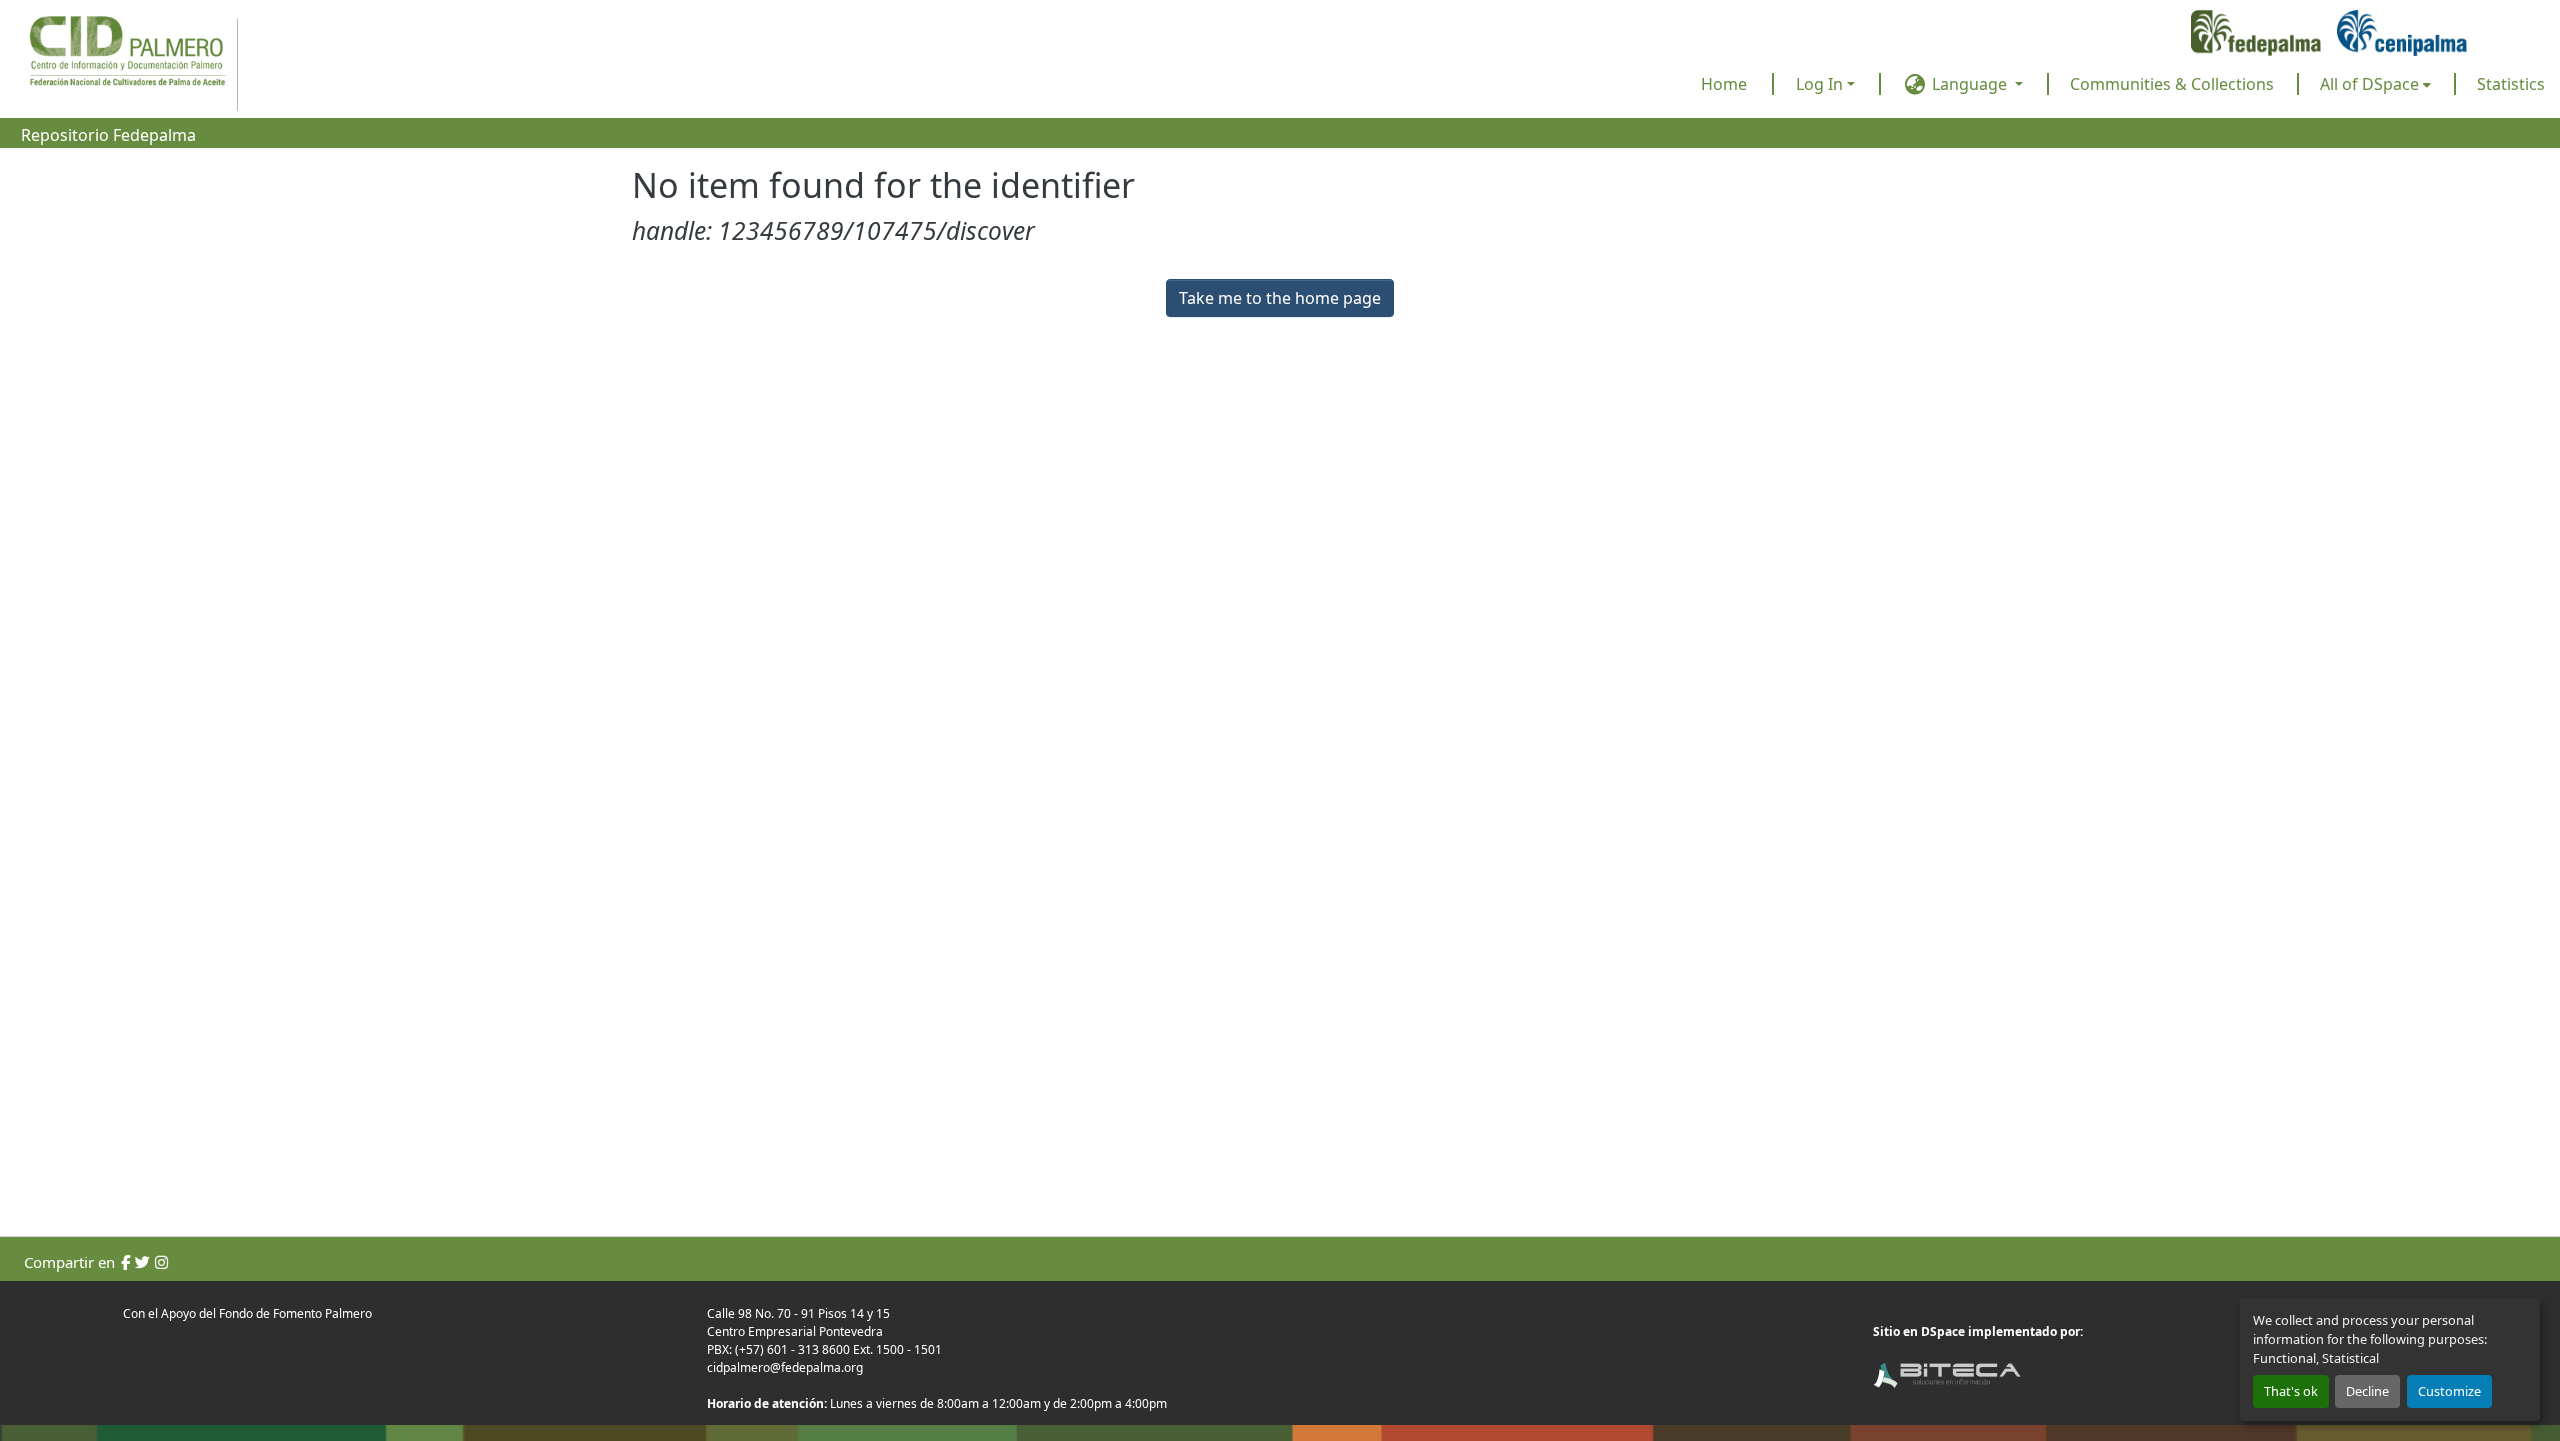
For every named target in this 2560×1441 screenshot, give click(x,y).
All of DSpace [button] (2369, 84)
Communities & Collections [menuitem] (2172, 84)
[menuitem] (2375, 84)
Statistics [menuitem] (2511, 84)
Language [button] (1969, 84)
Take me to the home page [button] (1280, 298)
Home (1724, 84)
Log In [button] (1821, 84)
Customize (2449, 1391)
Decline (2367, 1391)
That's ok (2291, 1391)
